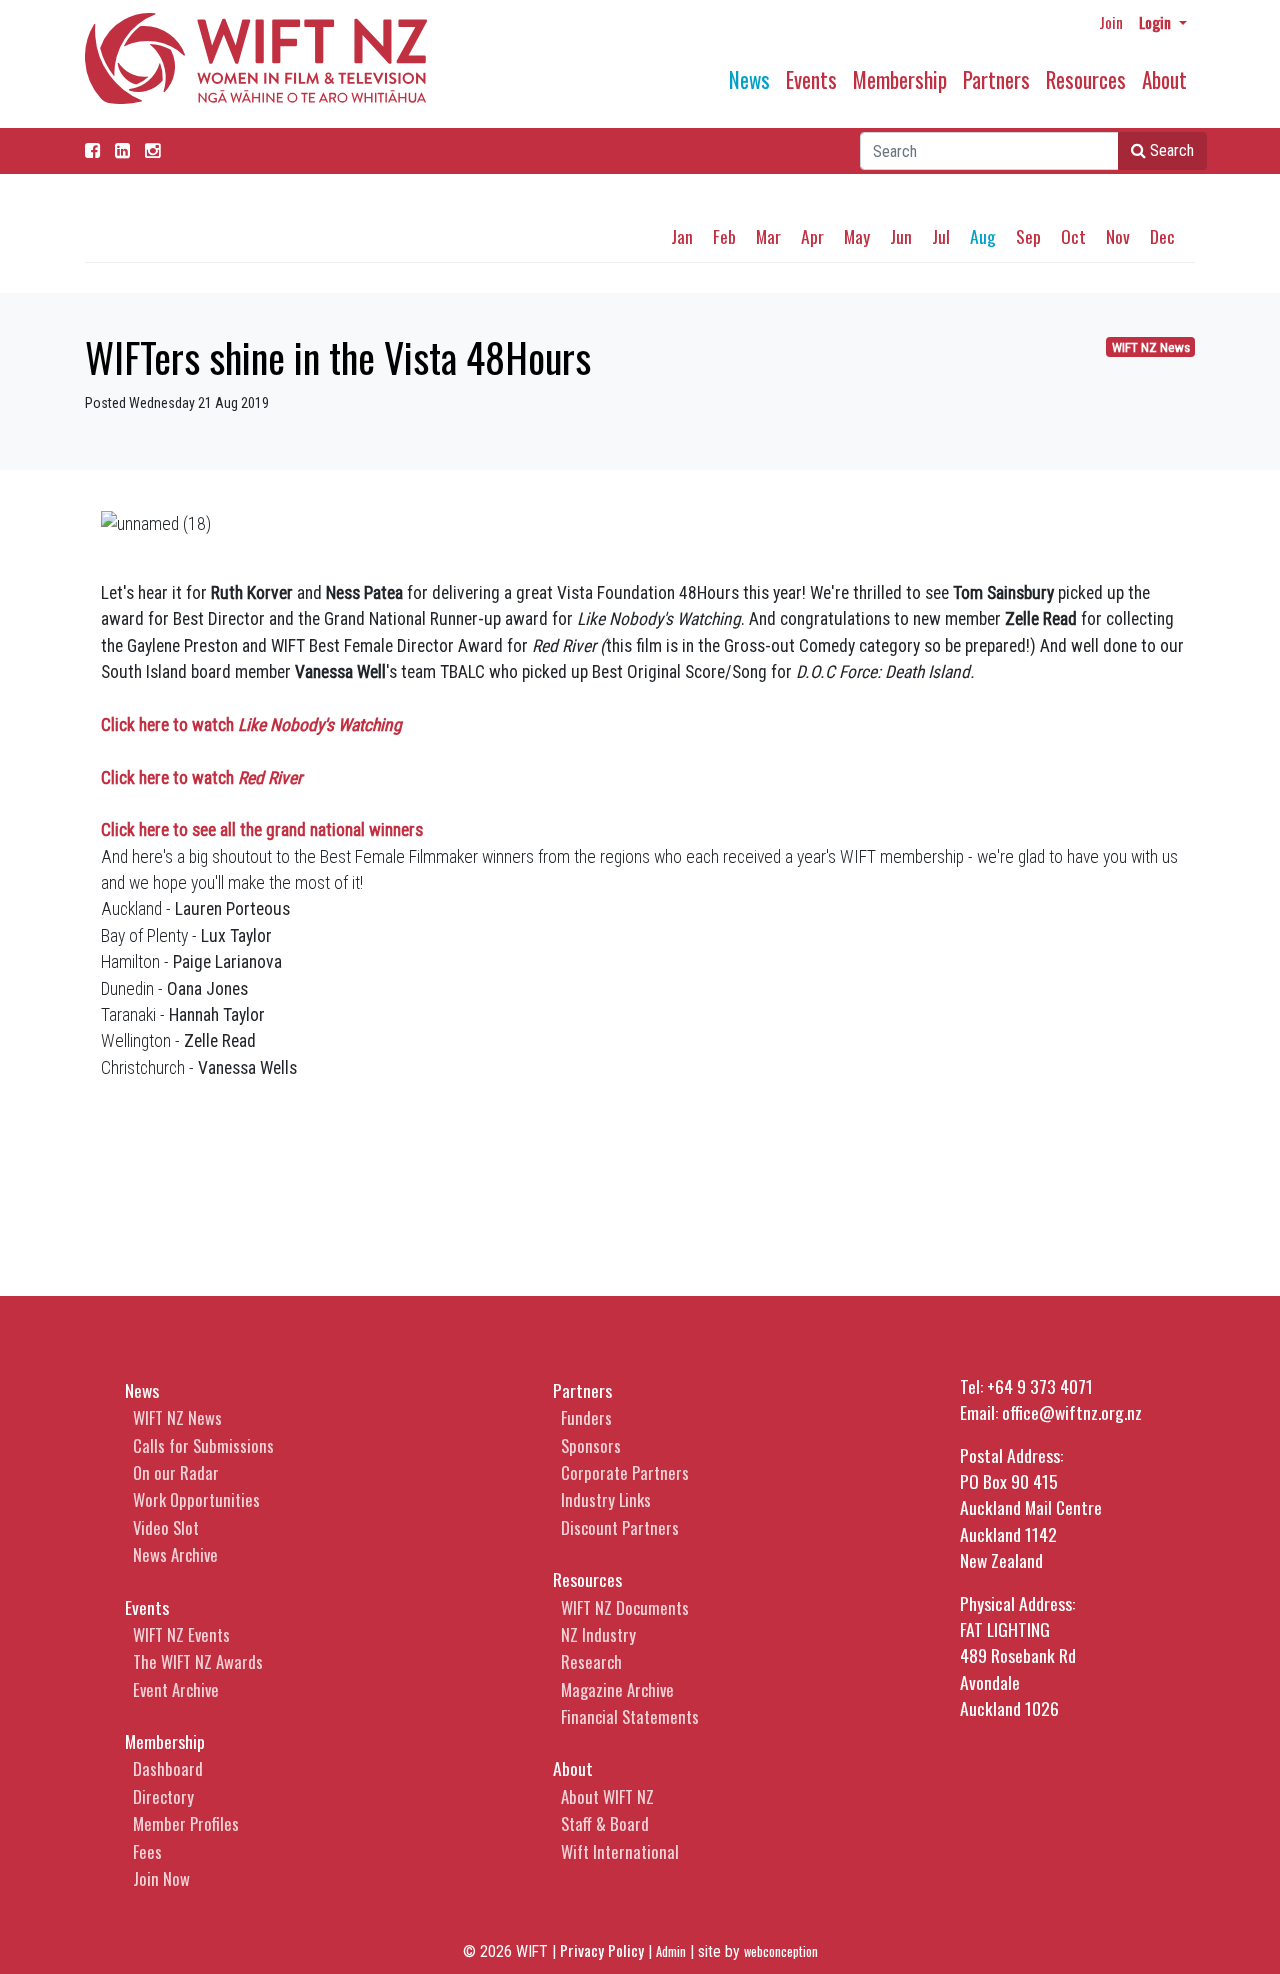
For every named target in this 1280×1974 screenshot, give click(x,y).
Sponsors (591, 1445)
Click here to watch (251, 725)
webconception (781, 1951)
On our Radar (176, 1472)
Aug (983, 236)
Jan (682, 236)
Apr (812, 236)
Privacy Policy (602, 1950)
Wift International (620, 1851)
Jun (901, 236)
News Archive (175, 1554)
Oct (1073, 236)
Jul (941, 236)
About (1164, 79)
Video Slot (166, 1527)
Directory (163, 1796)
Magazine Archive (617, 1689)
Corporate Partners (625, 1472)
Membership (900, 79)
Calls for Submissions (203, 1445)
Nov (1118, 236)
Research (591, 1661)
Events (811, 79)
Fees (147, 1851)
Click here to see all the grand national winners (262, 830)
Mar (768, 236)
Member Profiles (186, 1823)
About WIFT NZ (607, 1796)
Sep (1028, 236)
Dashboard (168, 1768)
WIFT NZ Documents (625, 1607)
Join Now (161, 1878)
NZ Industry (598, 1634)
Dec (1162, 236)
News (749, 79)
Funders (586, 1417)
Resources (1086, 79)
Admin (671, 1951)
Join (1111, 22)
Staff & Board (605, 1823)
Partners (996, 79)
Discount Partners (620, 1527)
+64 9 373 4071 (1040, 1386)
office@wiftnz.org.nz (1072, 1412)
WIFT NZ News (1151, 347)
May (857, 236)
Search (1170, 150)
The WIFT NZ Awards (198, 1661)
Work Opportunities (196, 1499)
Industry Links (606, 1499)
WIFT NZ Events (181, 1634)
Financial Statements (630, 1716)
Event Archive (176, 1689)
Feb (724, 236)
